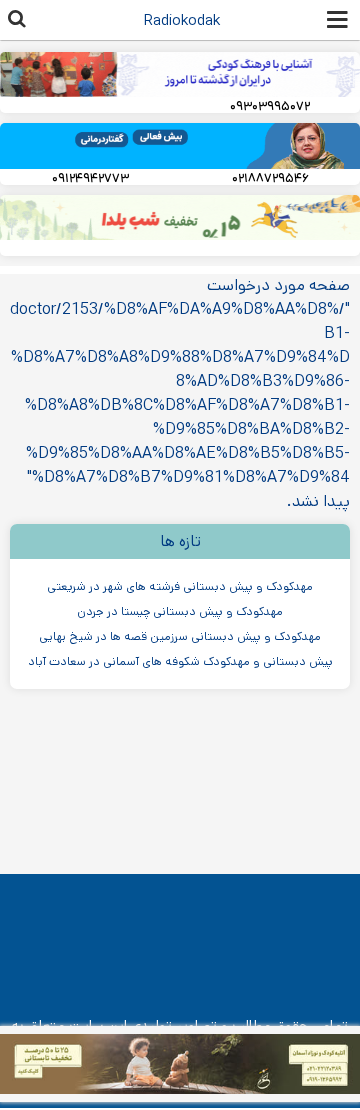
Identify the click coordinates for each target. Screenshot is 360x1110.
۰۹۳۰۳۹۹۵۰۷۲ (270, 106)
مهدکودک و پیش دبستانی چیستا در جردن (180, 611)
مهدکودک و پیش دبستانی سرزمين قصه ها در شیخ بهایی (180, 636)
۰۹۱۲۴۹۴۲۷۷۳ (90, 178)
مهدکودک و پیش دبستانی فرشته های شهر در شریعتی (180, 586)
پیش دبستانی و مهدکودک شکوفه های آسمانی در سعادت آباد (180, 661)
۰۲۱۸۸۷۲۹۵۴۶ (270, 178)
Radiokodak (182, 20)
